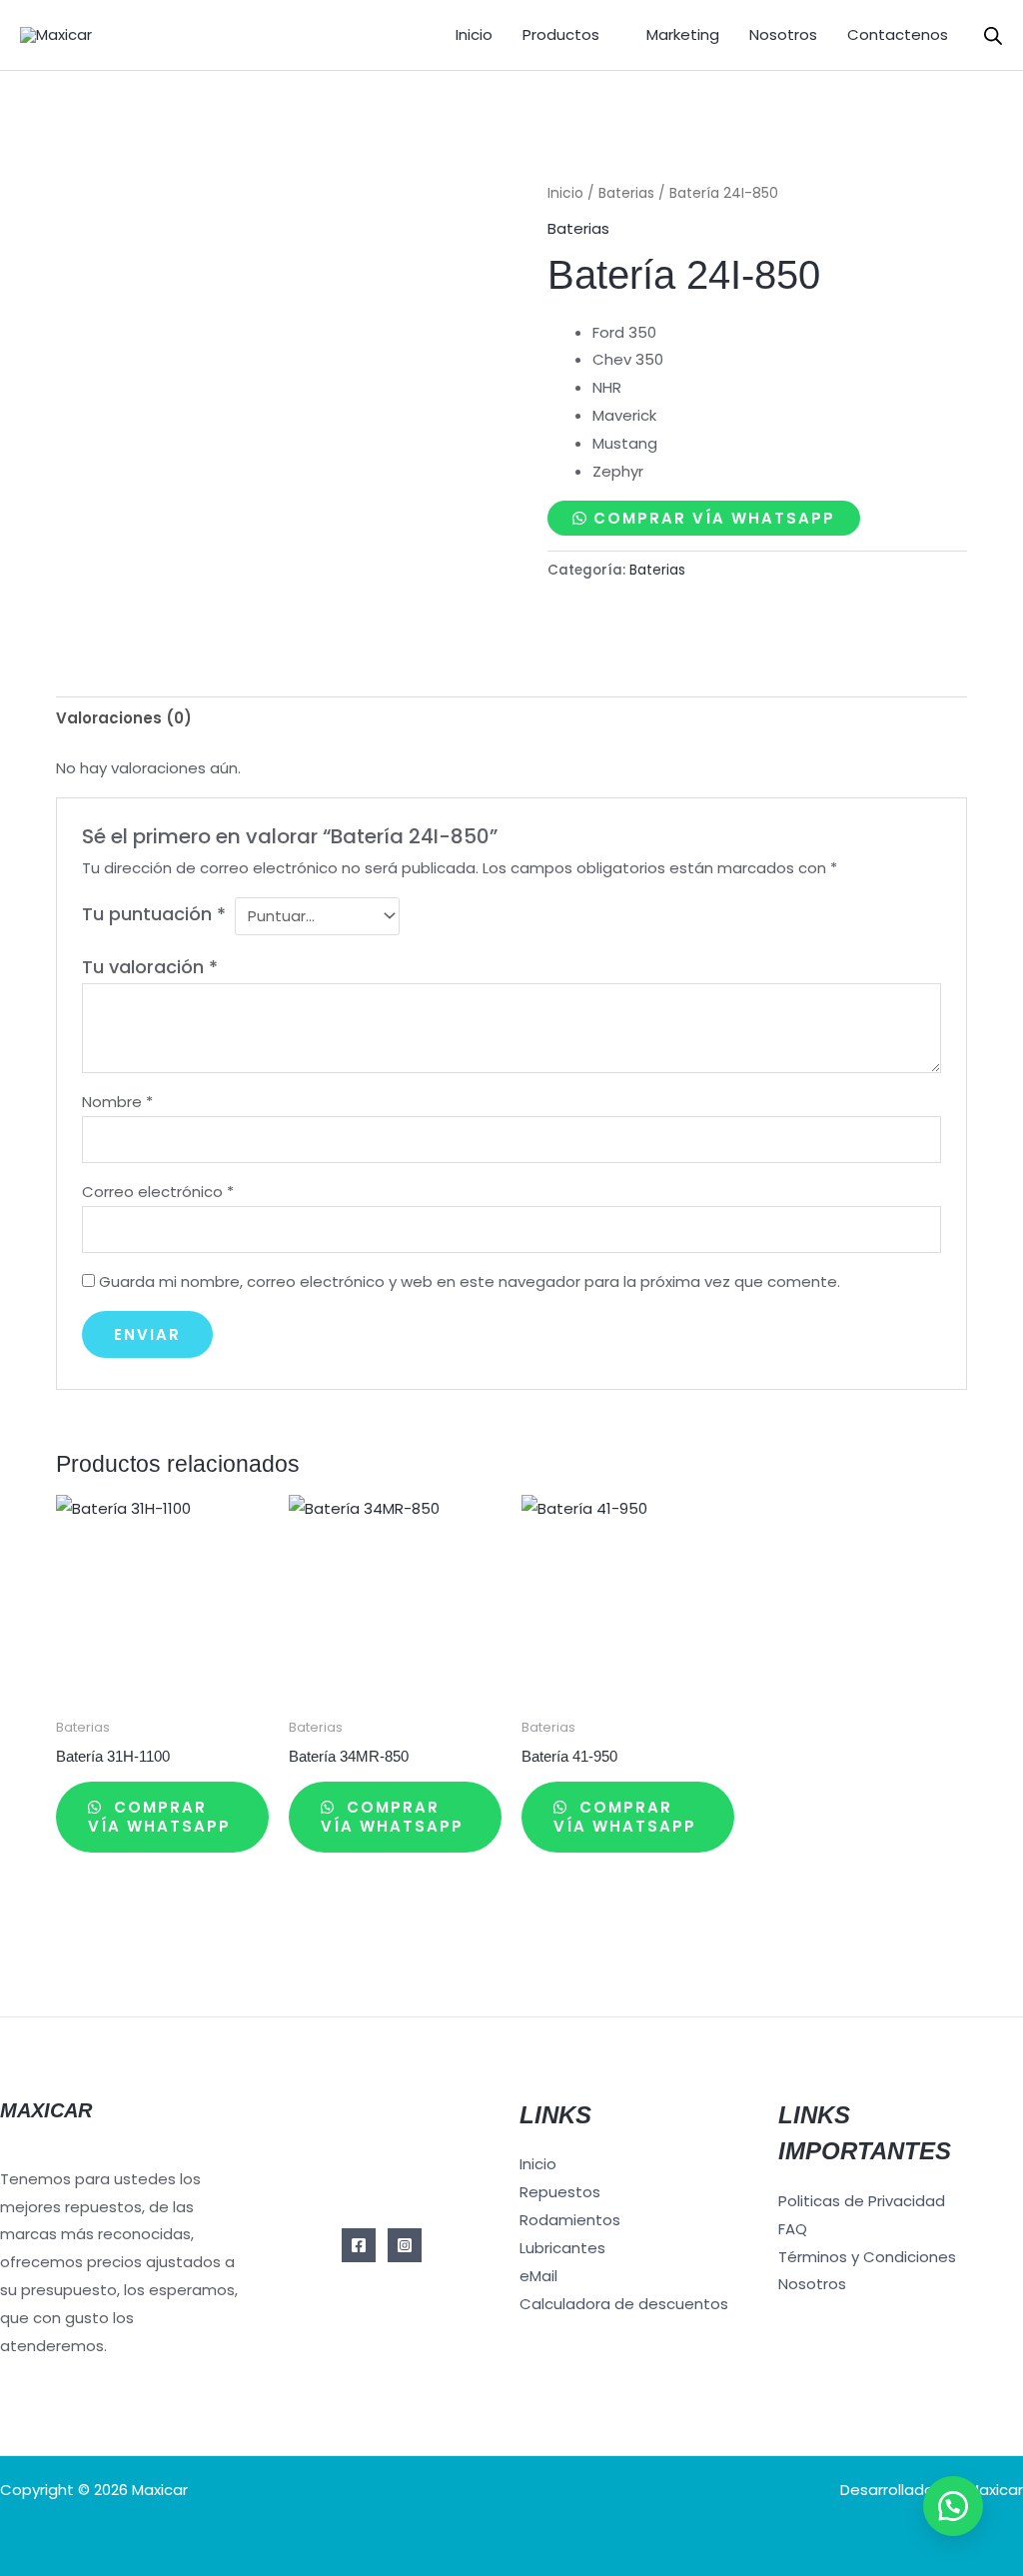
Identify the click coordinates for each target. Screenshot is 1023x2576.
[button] (953, 2506)
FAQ (793, 2229)
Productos (561, 34)
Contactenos (898, 34)
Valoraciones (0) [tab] (124, 718)
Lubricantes (562, 2248)
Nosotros (783, 34)
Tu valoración (150, 967)
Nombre (117, 1102)
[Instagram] (405, 2245)
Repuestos (560, 2192)
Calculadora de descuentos (624, 2304)
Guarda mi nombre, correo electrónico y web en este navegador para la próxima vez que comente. (470, 1282)
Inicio (474, 34)
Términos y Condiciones (867, 2257)
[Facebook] (359, 2245)
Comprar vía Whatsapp (714, 518)
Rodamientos (570, 2220)
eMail (538, 2276)
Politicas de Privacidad (862, 2201)
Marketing (683, 34)
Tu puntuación (154, 914)
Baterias (626, 193)
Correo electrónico (158, 1192)
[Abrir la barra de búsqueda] (993, 35)
